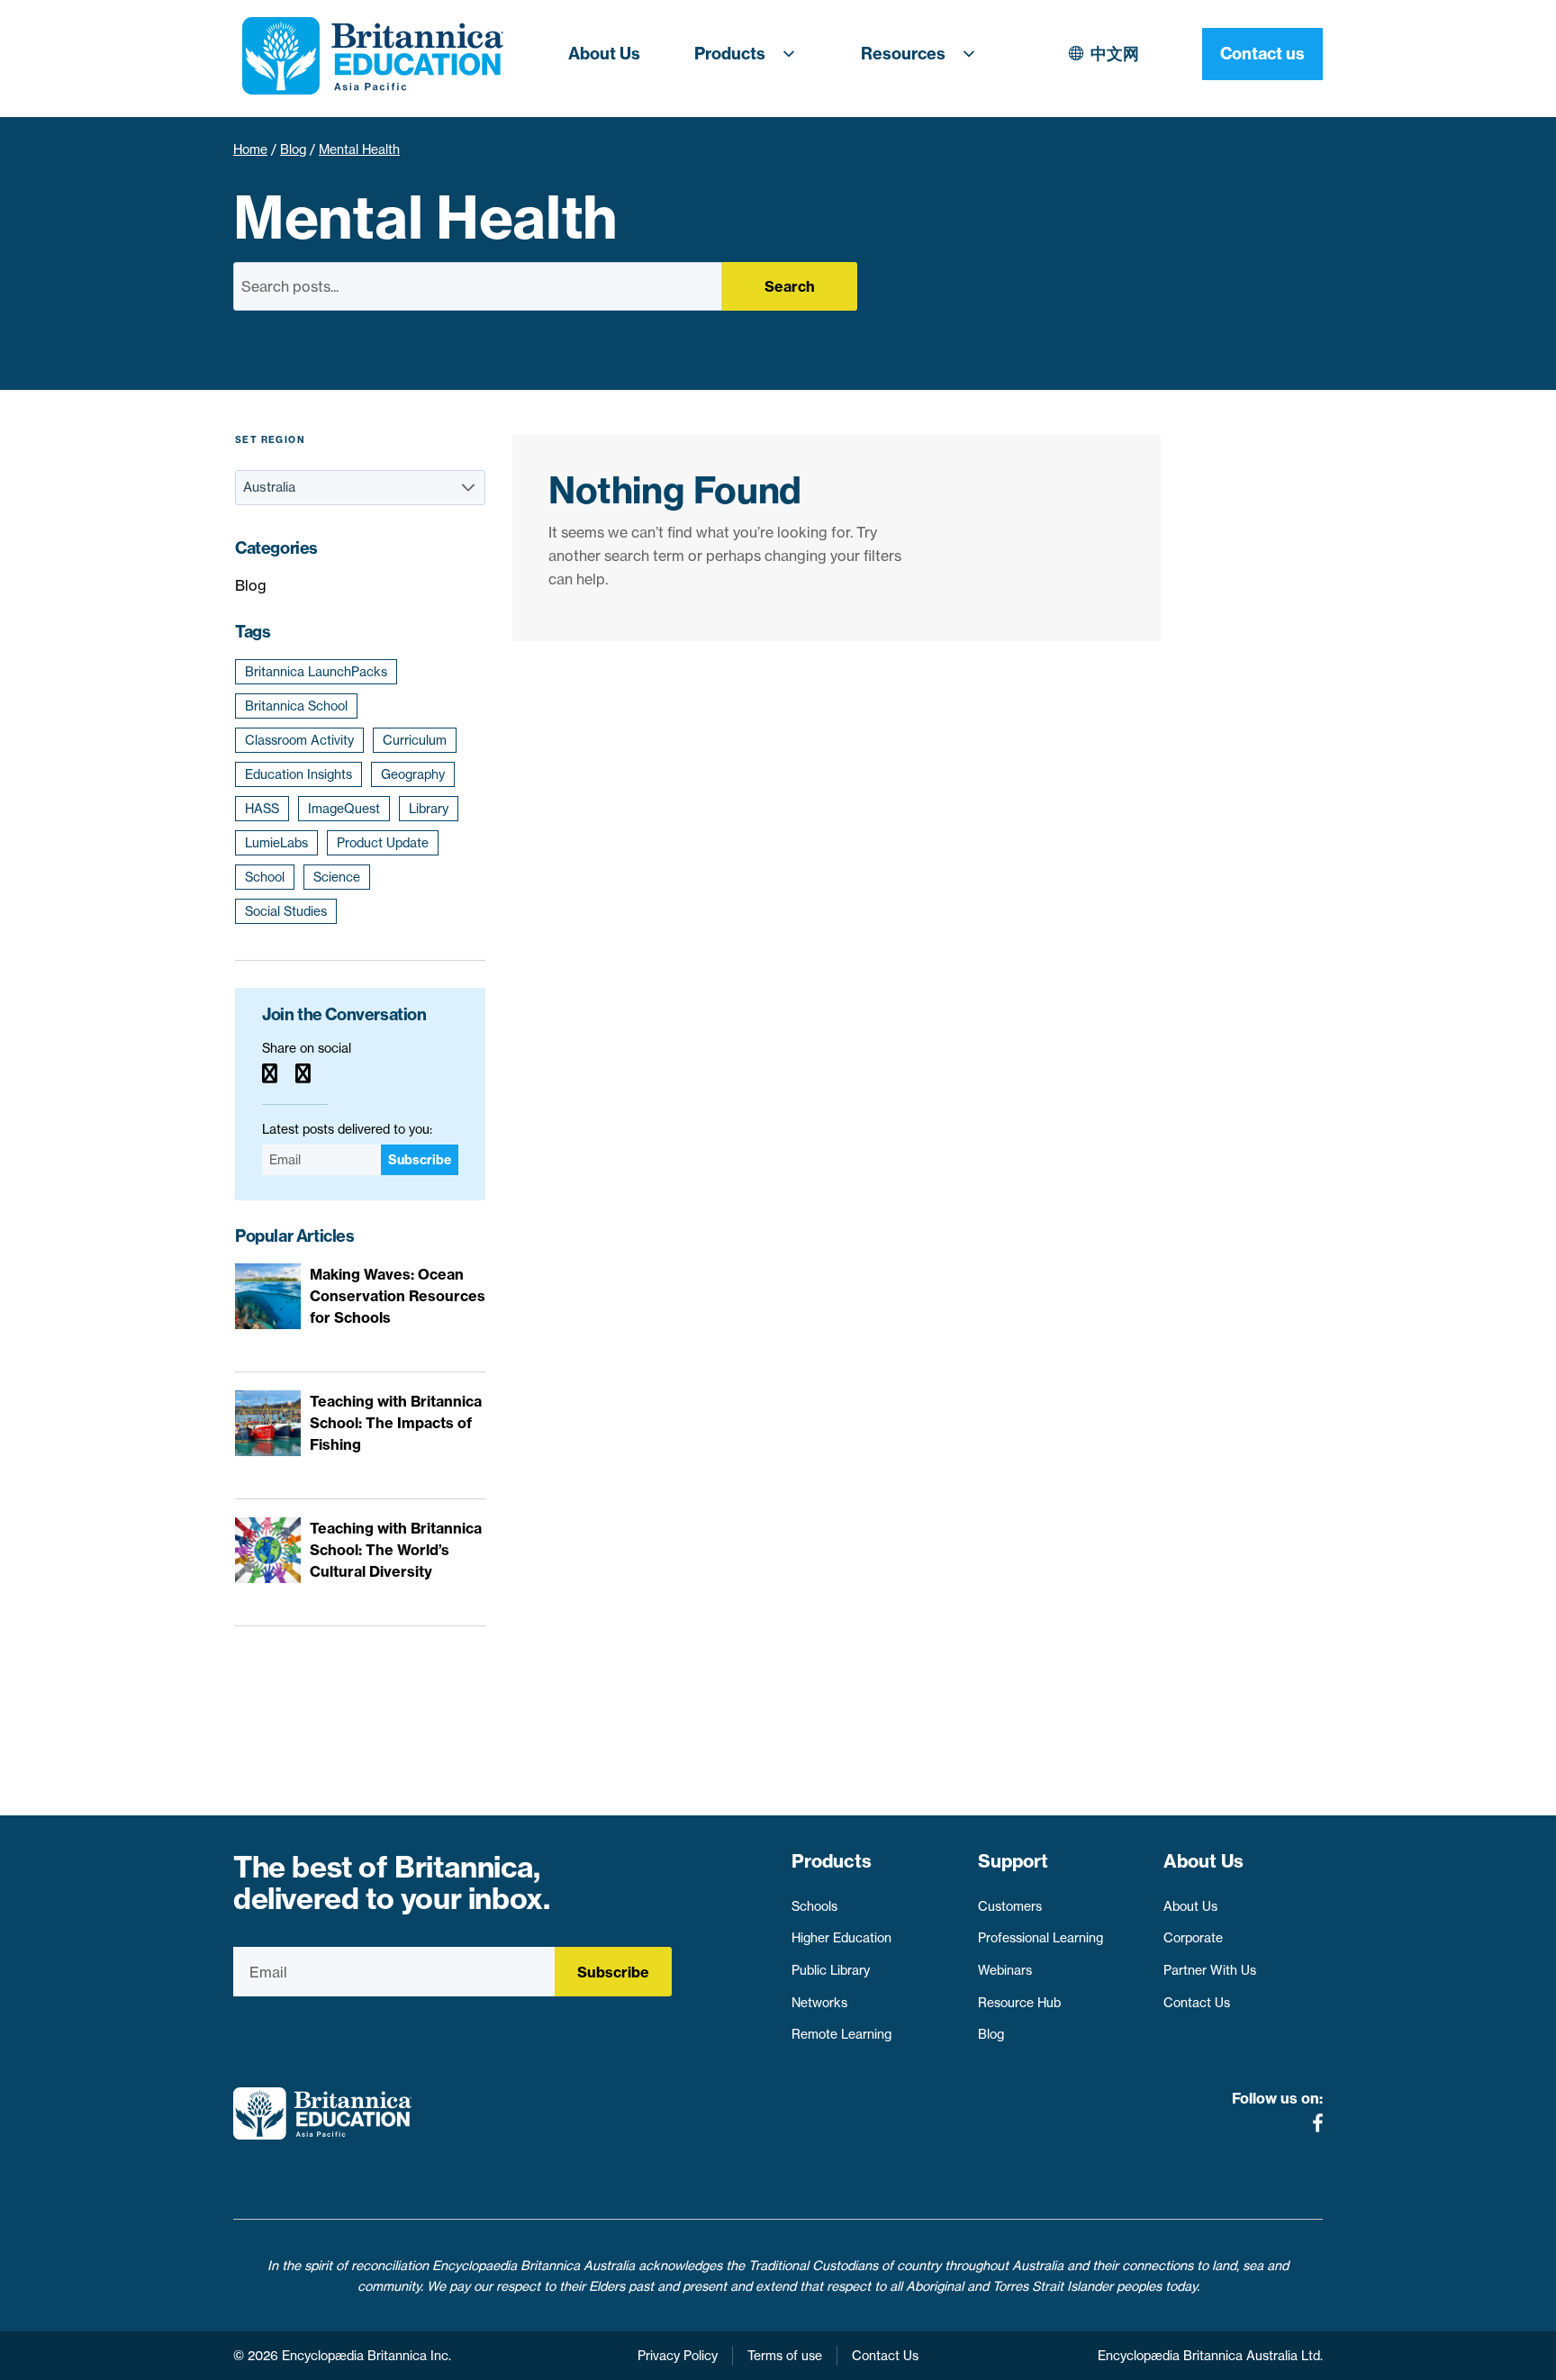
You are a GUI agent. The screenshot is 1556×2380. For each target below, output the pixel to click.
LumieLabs (276, 843)
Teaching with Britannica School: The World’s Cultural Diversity (396, 1550)
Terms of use (785, 2356)
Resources (903, 54)
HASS (262, 809)
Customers (1010, 1906)
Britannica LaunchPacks (316, 672)
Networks (819, 2003)
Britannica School (296, 706)
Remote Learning (841, 2034)
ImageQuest (344, 809)
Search (790, 286)
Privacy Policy (678, 2356)
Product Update (383, 843)
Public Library (831, 1970)
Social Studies (286, 911)
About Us (604, 54)
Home (250, 149)
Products (730, 54)
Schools (814, 1906)
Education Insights (299, 774)
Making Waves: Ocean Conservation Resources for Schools (398, 1296)
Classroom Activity (299, 740)
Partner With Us (1210, 1970)
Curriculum (415, 740)
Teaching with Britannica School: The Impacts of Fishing (396, 1423)
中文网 (1115, 54)
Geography (413, 774)
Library (429, 809)
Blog (293, 149)
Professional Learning (1040, 1938)
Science (337, 877)
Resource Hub (1019, 2003)
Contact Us (1197, 2003)
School (265, 877)
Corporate (1193, 1938)
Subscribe (420, 1160)
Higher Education (841, 1938)
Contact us (1262, 54)
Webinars (1005, 1970)
